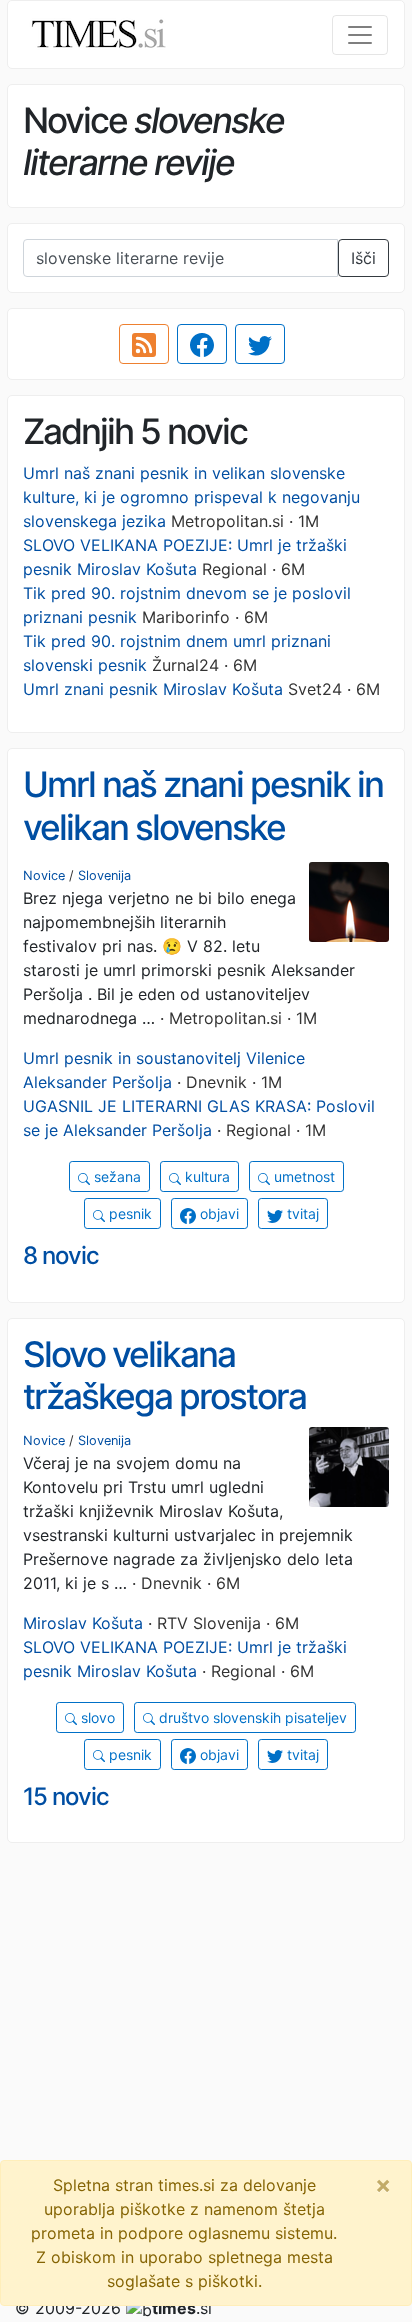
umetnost (302, 1176)
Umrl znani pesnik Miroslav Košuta (153, 689)
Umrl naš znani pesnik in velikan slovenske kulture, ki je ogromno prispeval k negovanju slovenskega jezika (191, 497)
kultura (205, 1176)
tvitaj (301, 1213)
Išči (363, 258)
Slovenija (104, 875)
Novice (44, 875)
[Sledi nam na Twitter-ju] (260, 344)
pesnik (128, 1213)
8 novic (61, 1255)
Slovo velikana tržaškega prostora (164, 1375)
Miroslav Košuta (83, 1623)
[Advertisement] (206, 2065)
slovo (96, 1717)
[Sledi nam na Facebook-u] (202, 344)
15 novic (66, 1796)
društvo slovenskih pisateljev (251, 1717)
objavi (217, 1213)
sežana (115, 1176)
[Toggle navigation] (360, 35)
